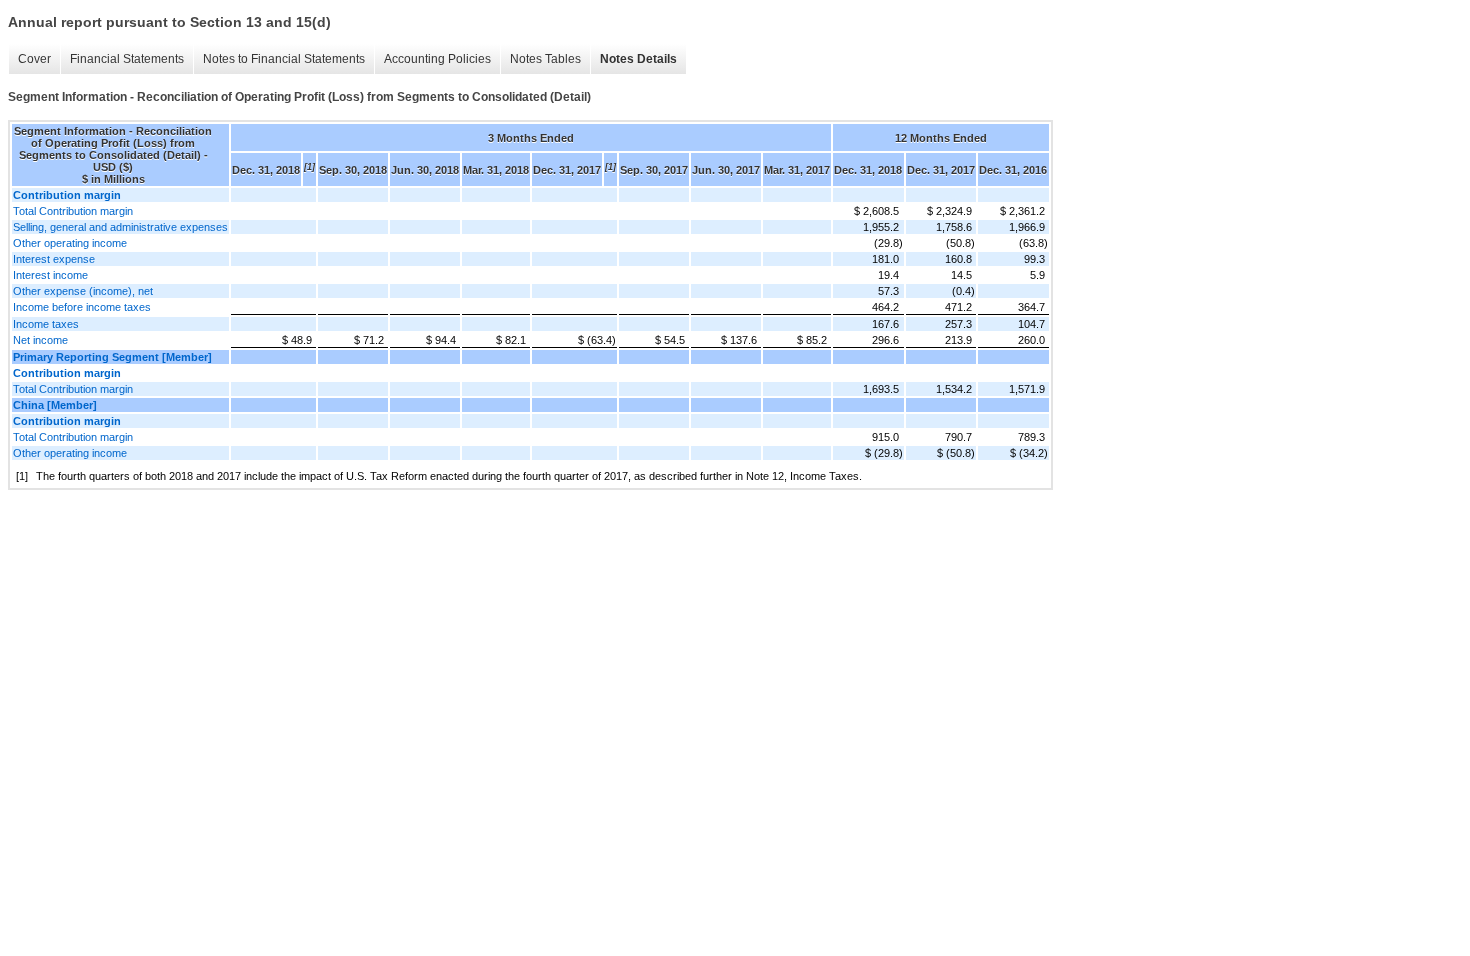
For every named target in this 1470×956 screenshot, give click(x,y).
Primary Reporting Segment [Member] (112, 357)
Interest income (50, 275)
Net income (40, 340)
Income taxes (46, 324)
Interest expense (54, 259)
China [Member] (55, 405)
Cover (34, 59)
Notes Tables (545, 59)
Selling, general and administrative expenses (120, 227)
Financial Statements (127, 59)
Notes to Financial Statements (284, 59)
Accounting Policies (437, 59)
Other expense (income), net (83, 291)
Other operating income (70, 243)
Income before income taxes (82, 307)
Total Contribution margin (73, 211)
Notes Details (638, 59)
